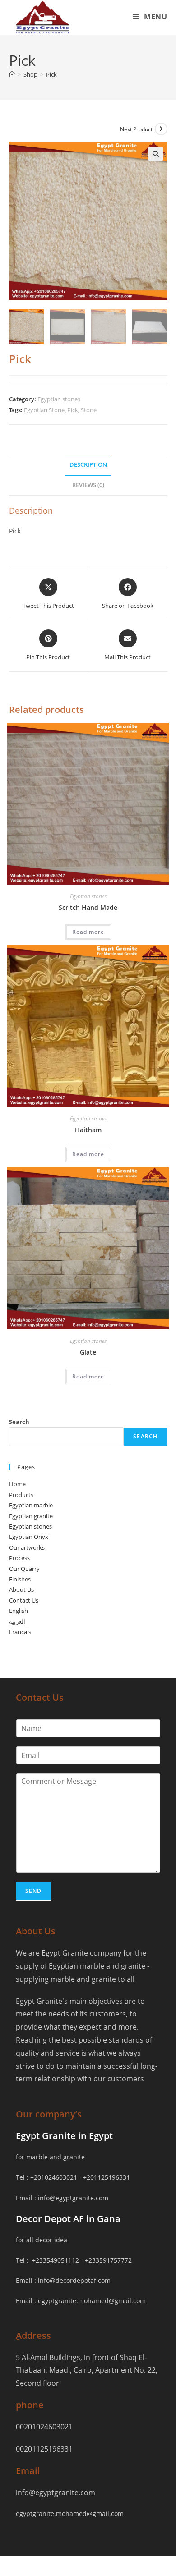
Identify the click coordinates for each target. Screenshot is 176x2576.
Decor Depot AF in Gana (68, 2219)
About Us (21, 1589)
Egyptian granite (31, 1516)
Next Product (136, 129)
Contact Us (24, 1600)
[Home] (12, 74)
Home (17, 1484)
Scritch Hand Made (88, 907)
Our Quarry (24, 1569)
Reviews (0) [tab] (88, 485)
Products (21, 1495)
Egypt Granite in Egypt (64, 2136)
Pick (51, 74)
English (19, 1611)
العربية (17, 1621)
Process (19, 1558)
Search (19, 1422)
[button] (156, 154)
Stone (89, 410)
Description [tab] (88, 465)
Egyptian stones (59, 399)
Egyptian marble (31, 1505)
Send (34, 1891)
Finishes (20, 1579)
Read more (88, 932)
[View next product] (161, 129)
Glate (88, 1352)
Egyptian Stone (44, 410)
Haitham (88, 1130)
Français (20, 1632)
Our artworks (27, 1547)
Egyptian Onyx (29, 1537)
